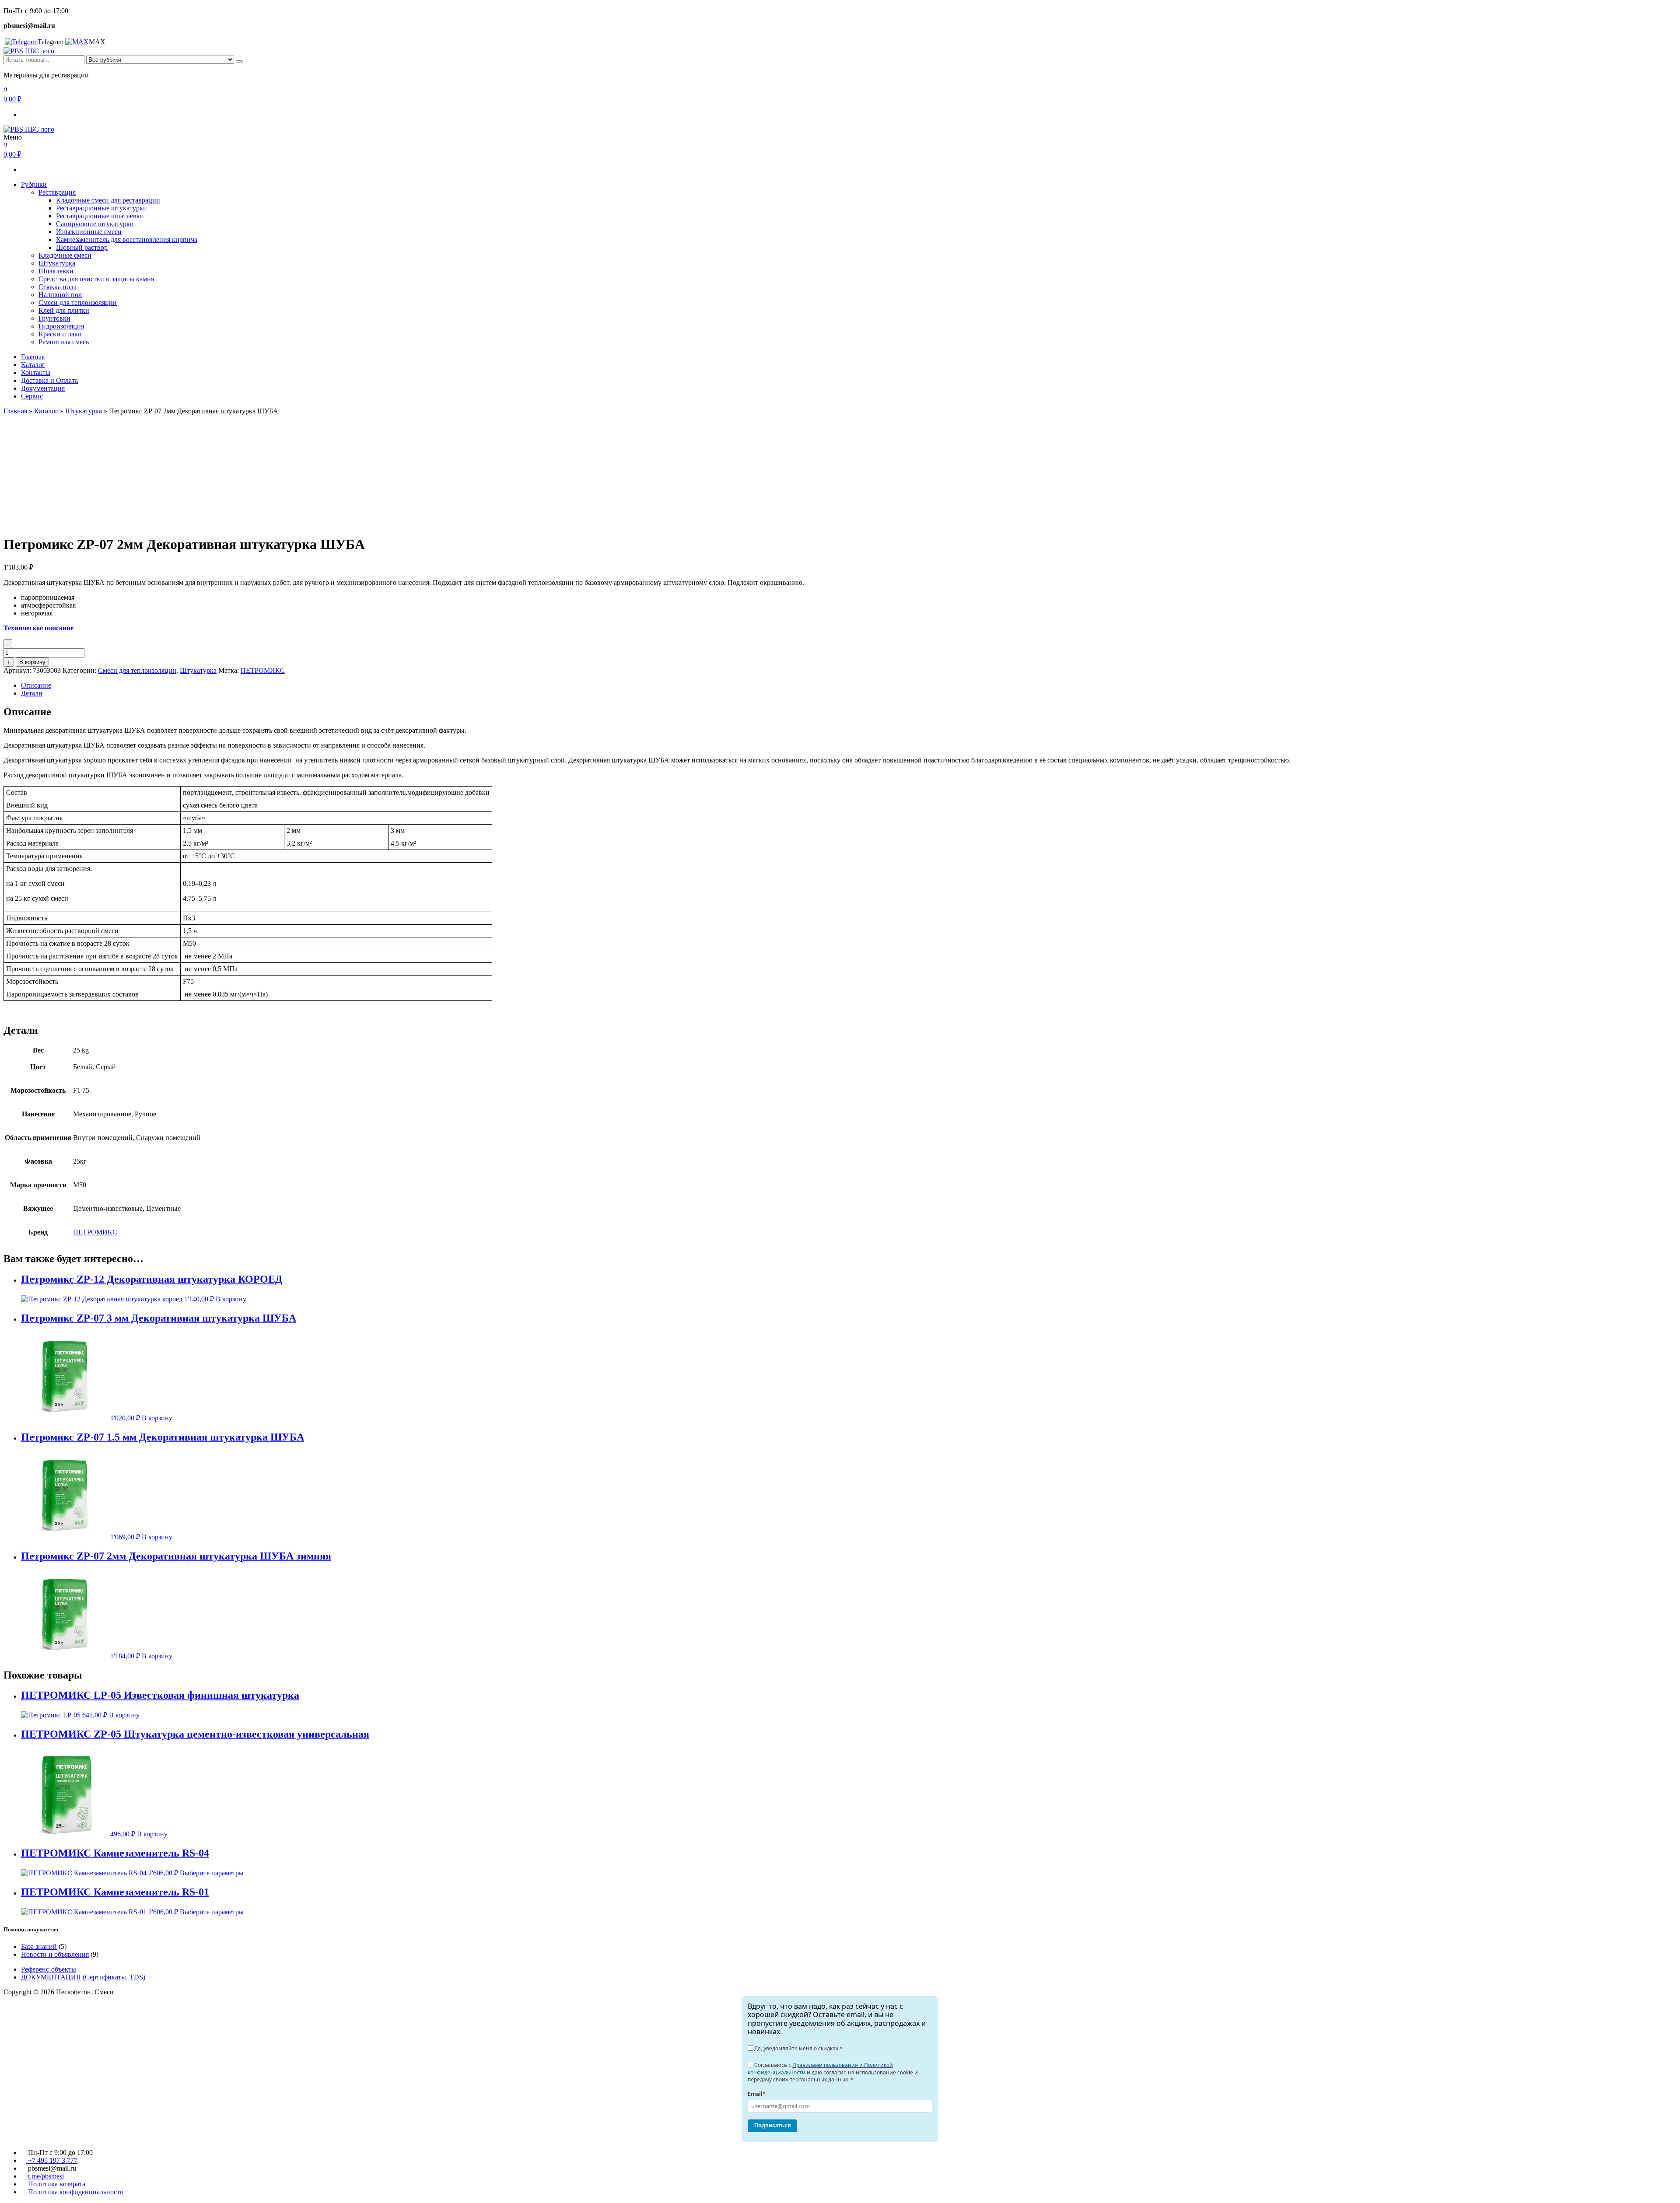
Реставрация (57, 192)
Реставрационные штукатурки (101, 208)
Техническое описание (38, 628)
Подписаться (773, 2125)
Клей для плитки (64, 310)
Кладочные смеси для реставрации (108, 200)
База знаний (39, 1946)
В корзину (32, 662)
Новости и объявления (55, 1954)
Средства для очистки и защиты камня (96, 279)
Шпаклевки (56, 271)
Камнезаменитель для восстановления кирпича (127, 240)
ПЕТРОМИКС (263, 670)
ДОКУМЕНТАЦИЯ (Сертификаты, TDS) (83, 1977)
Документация (43, 388)
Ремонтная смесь (64, 342)
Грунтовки (54, 318)
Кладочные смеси (65, 255)
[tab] (849, 685)
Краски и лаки (60, 334)
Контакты (36, 372)
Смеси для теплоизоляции (78, 302)
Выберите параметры (212, 1873)
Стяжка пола (58, 287)
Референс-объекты (49, 1969)
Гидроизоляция (61, 326)
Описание (36, 685)
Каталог (33, 365)
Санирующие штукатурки (95, 224)
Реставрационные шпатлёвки (100, 216)
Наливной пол (60, 295)
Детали (32, 693)
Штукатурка (57, 263)
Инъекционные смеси (89, 232)
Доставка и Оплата (49, 380)
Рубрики (34, 184)
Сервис (32, 396)
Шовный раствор (82, 247)
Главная (33, 357)
